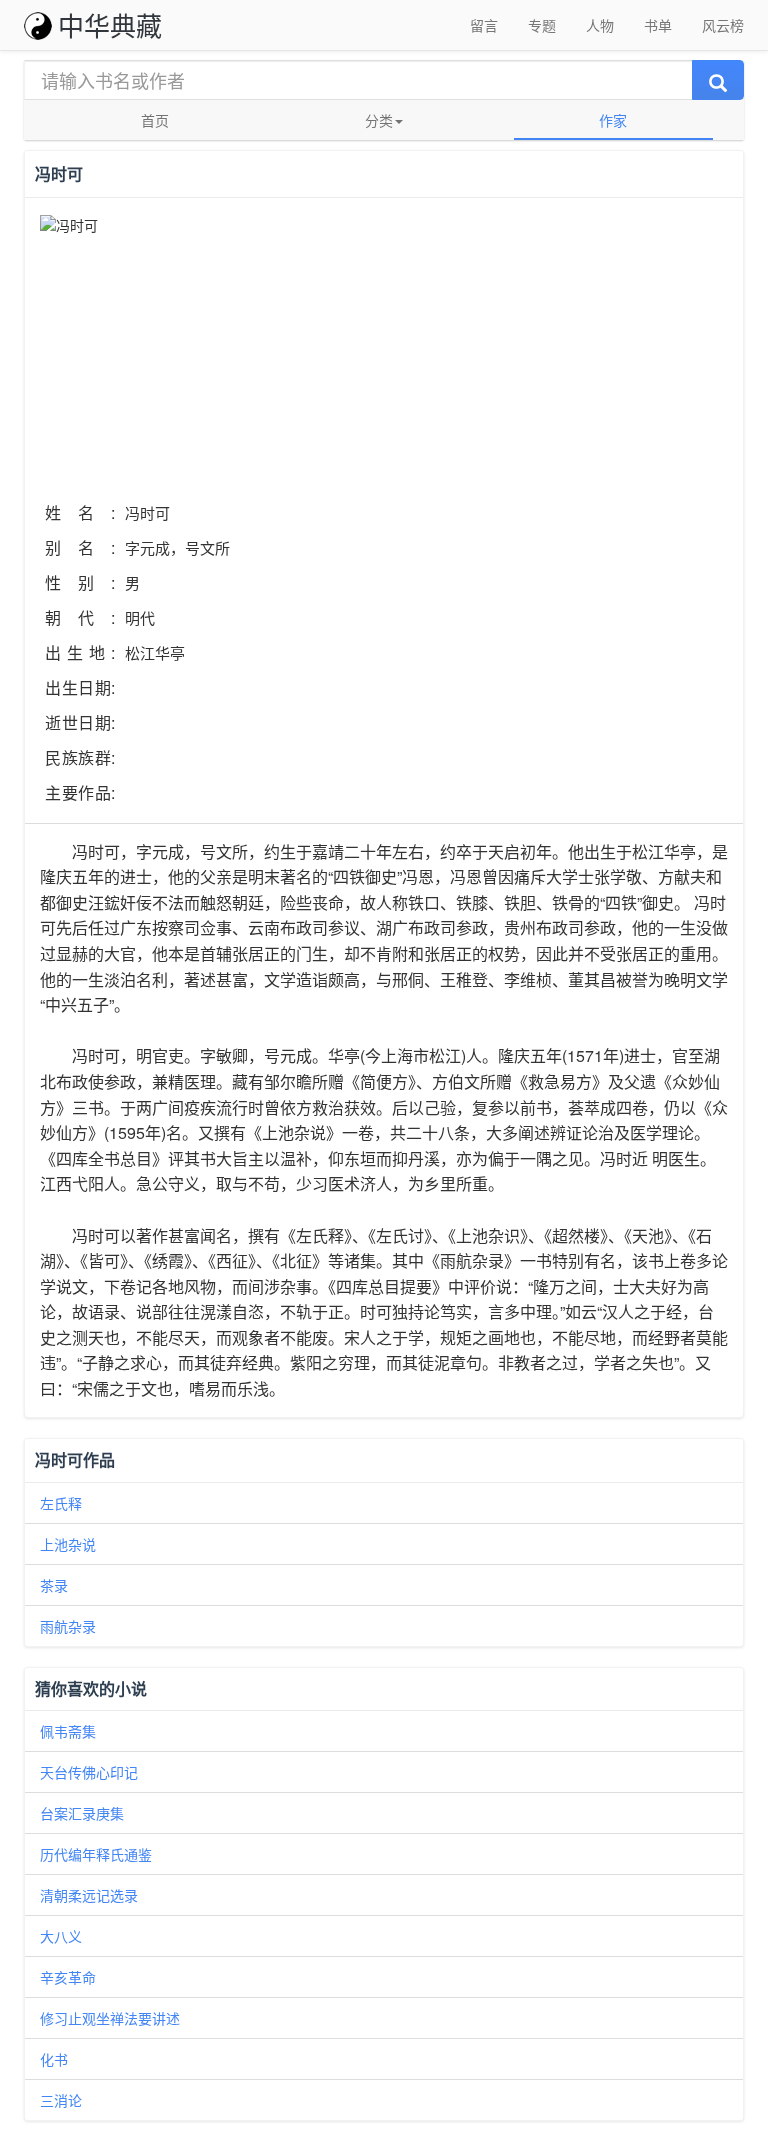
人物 (600, 25)
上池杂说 (68, 1544)
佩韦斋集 (68, 1731)
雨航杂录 (68, 1626)
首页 (155, 120)
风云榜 (723, 25)
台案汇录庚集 (82, 1813)
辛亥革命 (68, 1977)
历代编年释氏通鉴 (96, 1854)
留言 (484, 25)
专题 (542, 25)
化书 (54, 2059)
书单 (658, 25)
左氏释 (61, 1503)
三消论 (61, 2100)
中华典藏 (110, 24)
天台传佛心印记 (89, 1772)
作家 (613, 120)
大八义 (61, 1936)
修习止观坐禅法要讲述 (110, 2018)
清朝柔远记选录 (89, 1895)
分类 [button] (379, 120)
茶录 (54, 1585)
